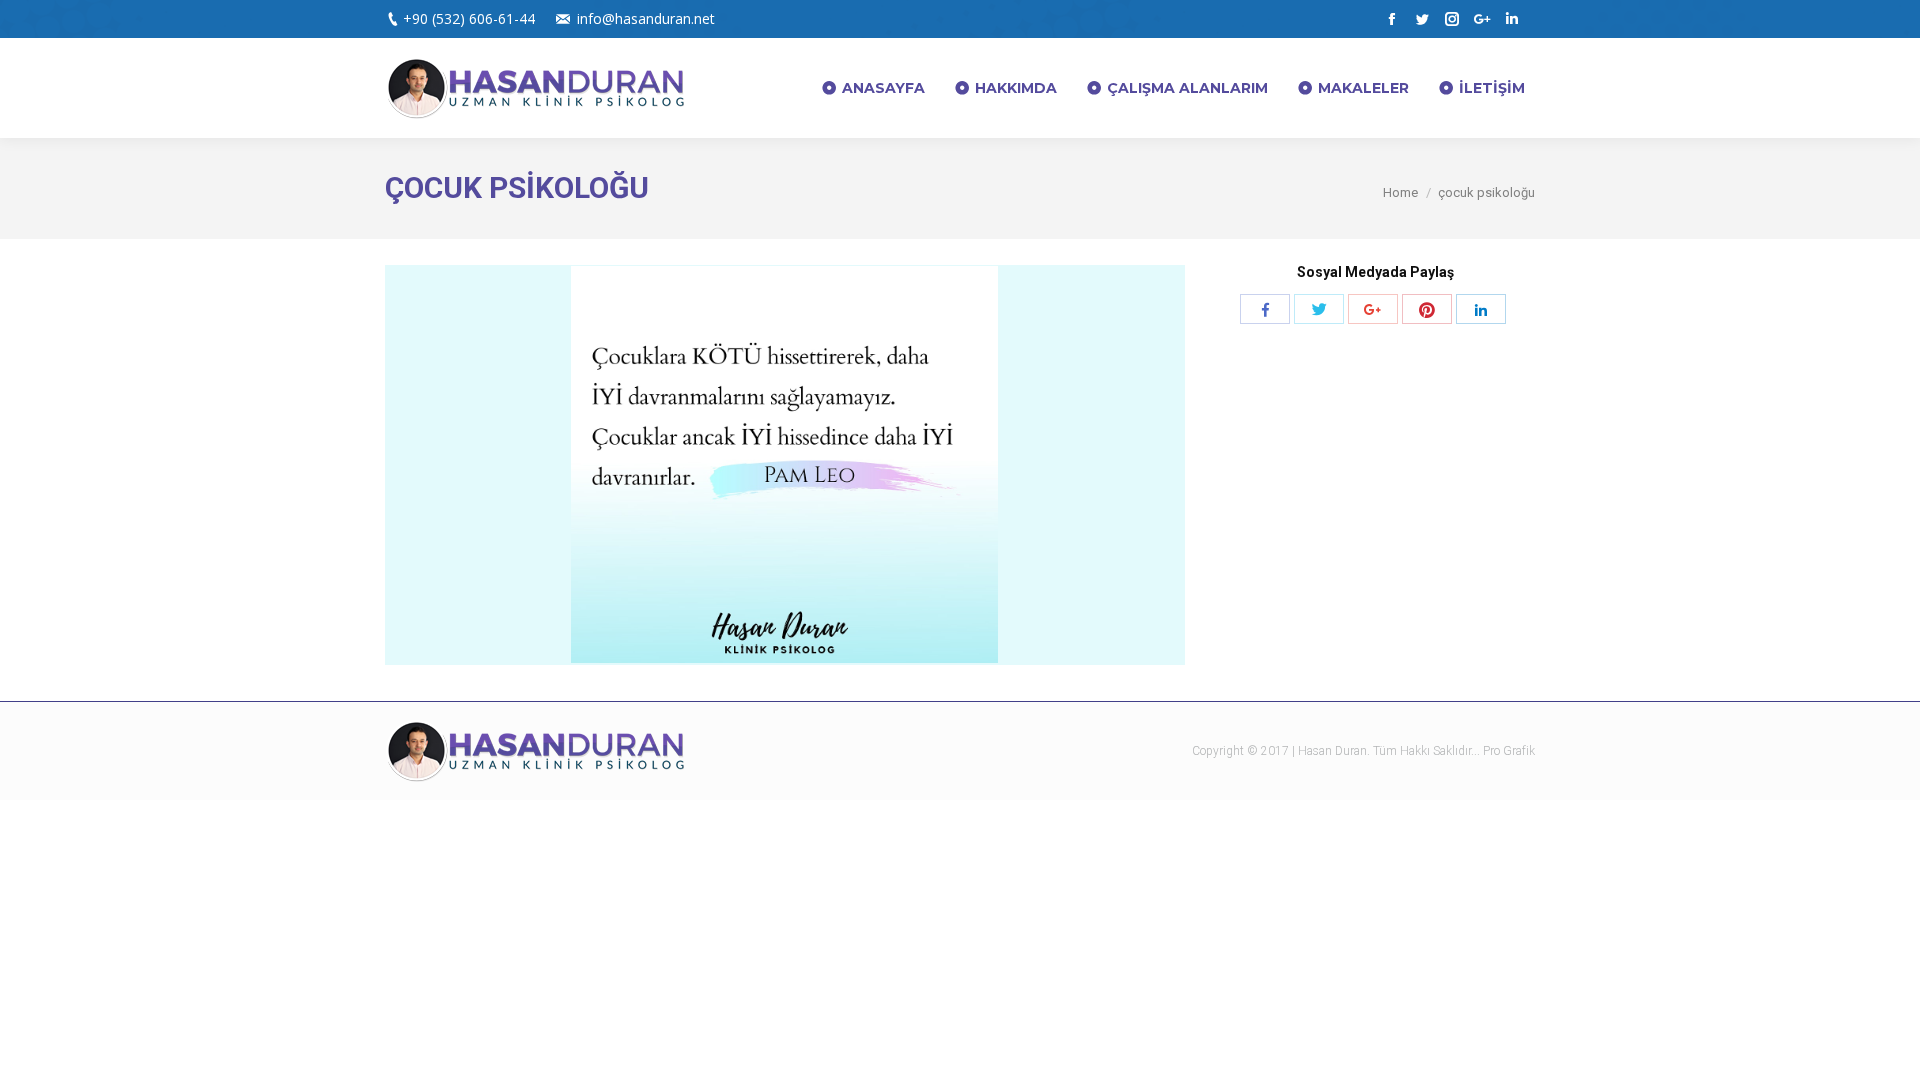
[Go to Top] (1888, 1048)
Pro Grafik (1509, 751)
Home (1400, 192)
